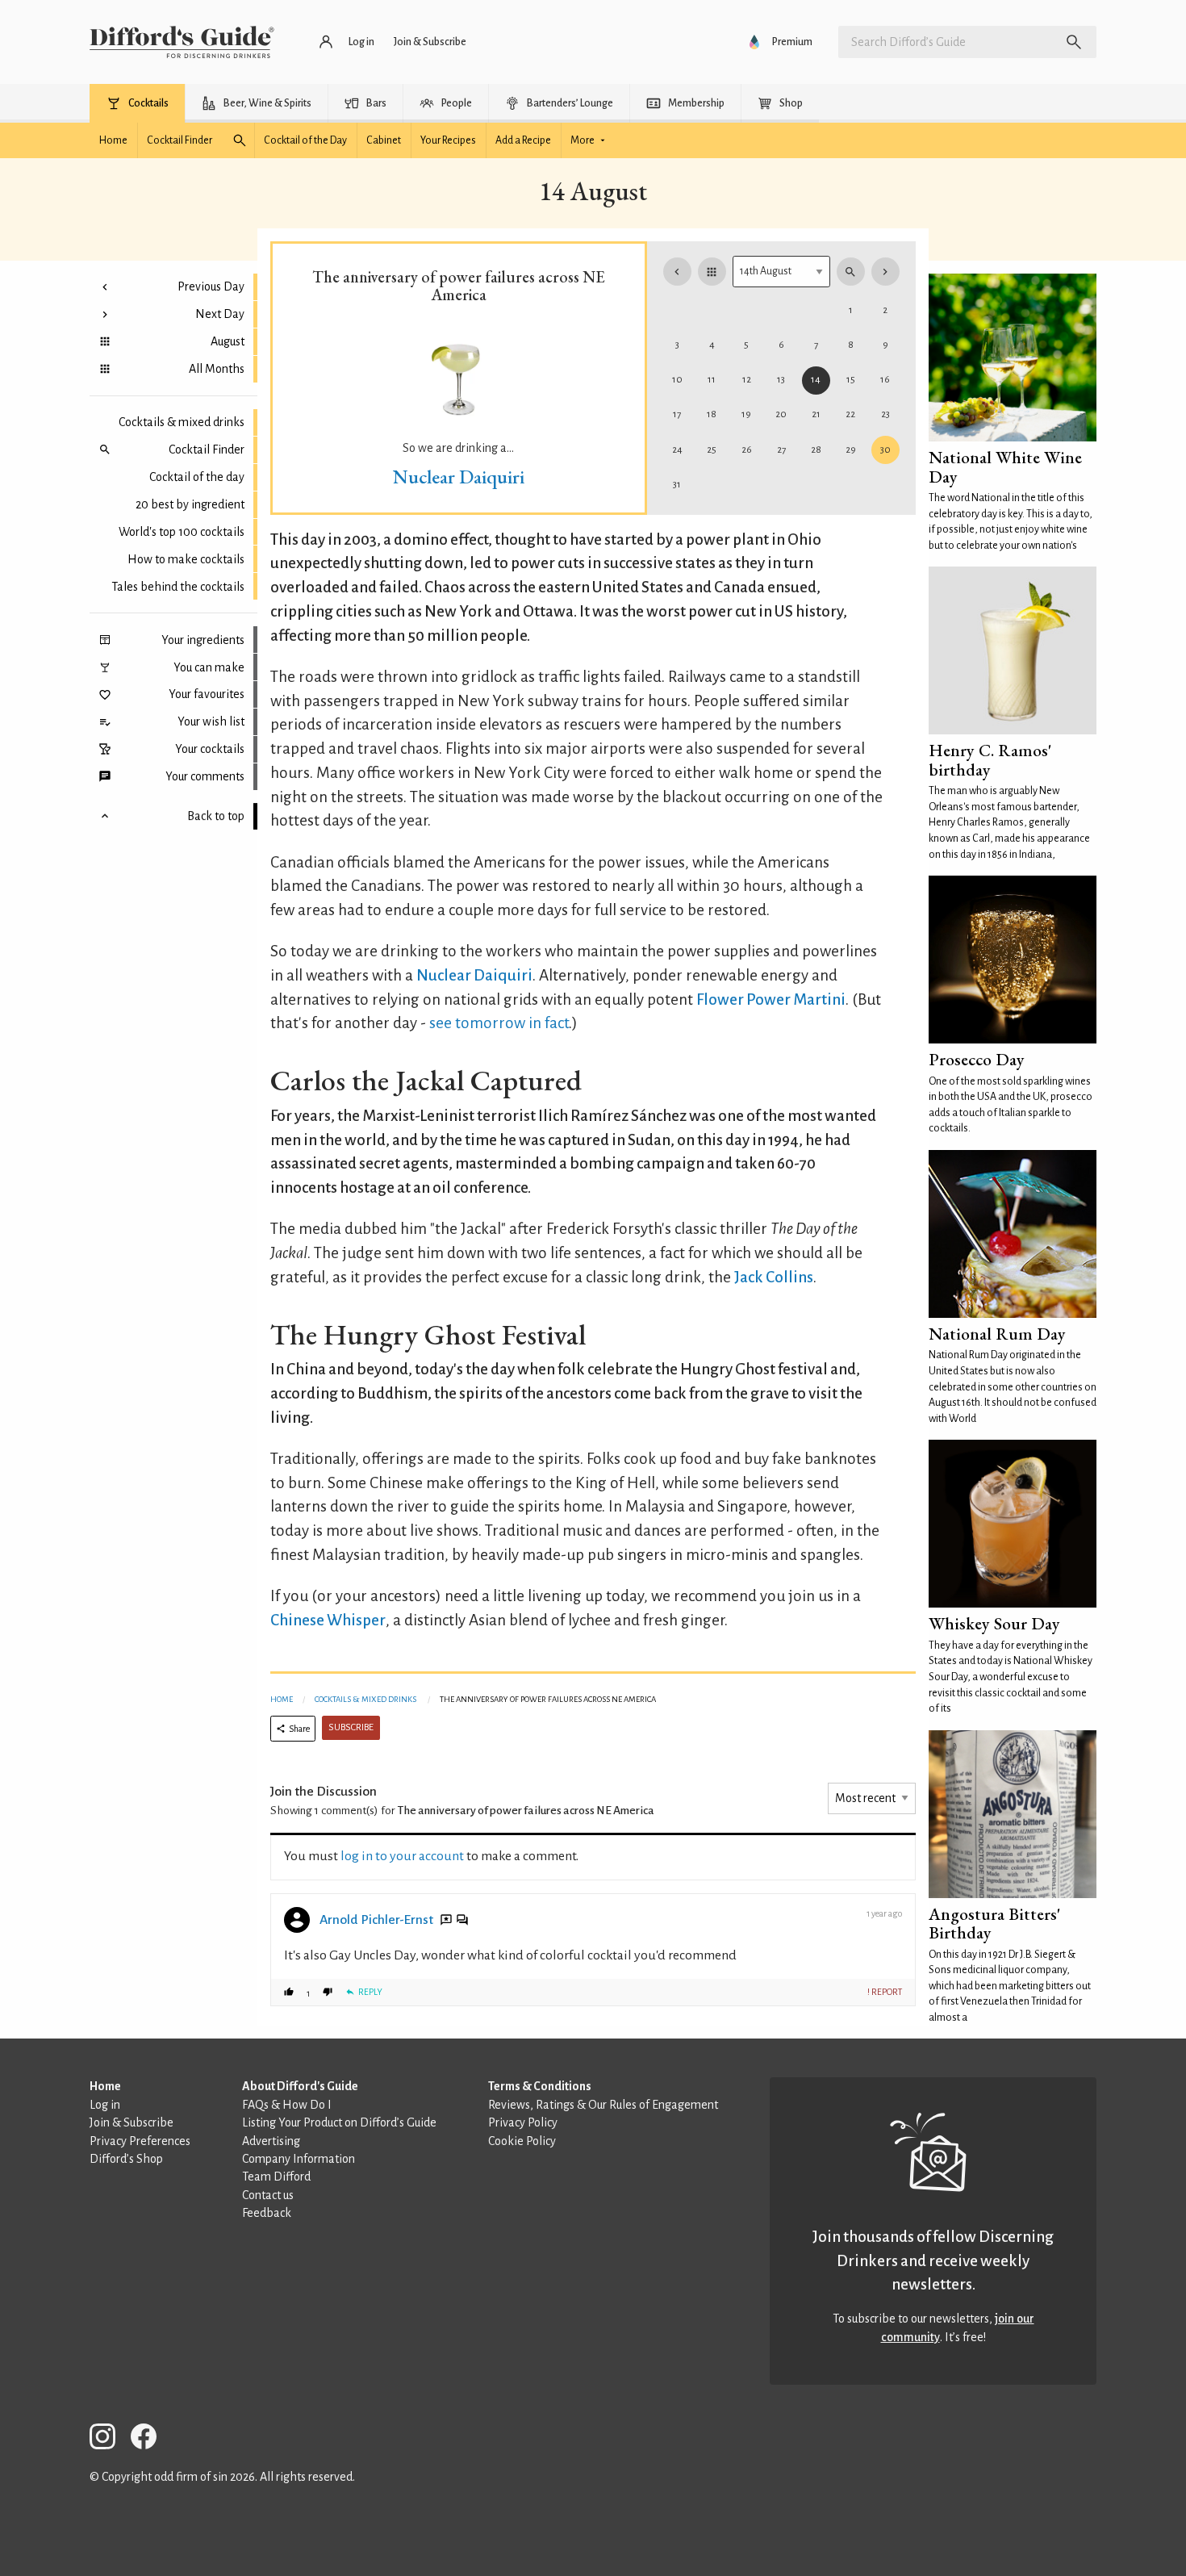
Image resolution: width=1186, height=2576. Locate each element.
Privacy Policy (523, 2122)
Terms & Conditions (540, 2086)
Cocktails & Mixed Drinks (365, 1699)
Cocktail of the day (197, 477)
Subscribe (351, 1727)
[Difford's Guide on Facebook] (150, 2439)
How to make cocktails (186, 559)
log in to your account (402, 1856)
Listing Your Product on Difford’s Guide (339, 2122)
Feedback (267, 2213)
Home (282, 1699)
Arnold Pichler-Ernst (376, 1920)
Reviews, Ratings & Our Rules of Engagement (603, 2105)
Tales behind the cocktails (178, 587)
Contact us (268, 2195)
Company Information (299, 2159)
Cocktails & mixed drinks (182, 422)
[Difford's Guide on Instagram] (109, 2439)
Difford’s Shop (126, 2159)
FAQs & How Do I (287, 2105)
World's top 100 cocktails (182, 532)
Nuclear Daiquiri (459, 477)
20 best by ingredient (190, 504)
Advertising (271, 2141)
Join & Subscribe (132, 2122)
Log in (105, 2105)
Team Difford (276, 2177)
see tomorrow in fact (499, 1023)
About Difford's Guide (300, 2086)
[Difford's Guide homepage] (182, 42)
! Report (885, 1992)
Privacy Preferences (140, 2141)
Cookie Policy (522, 2141)
